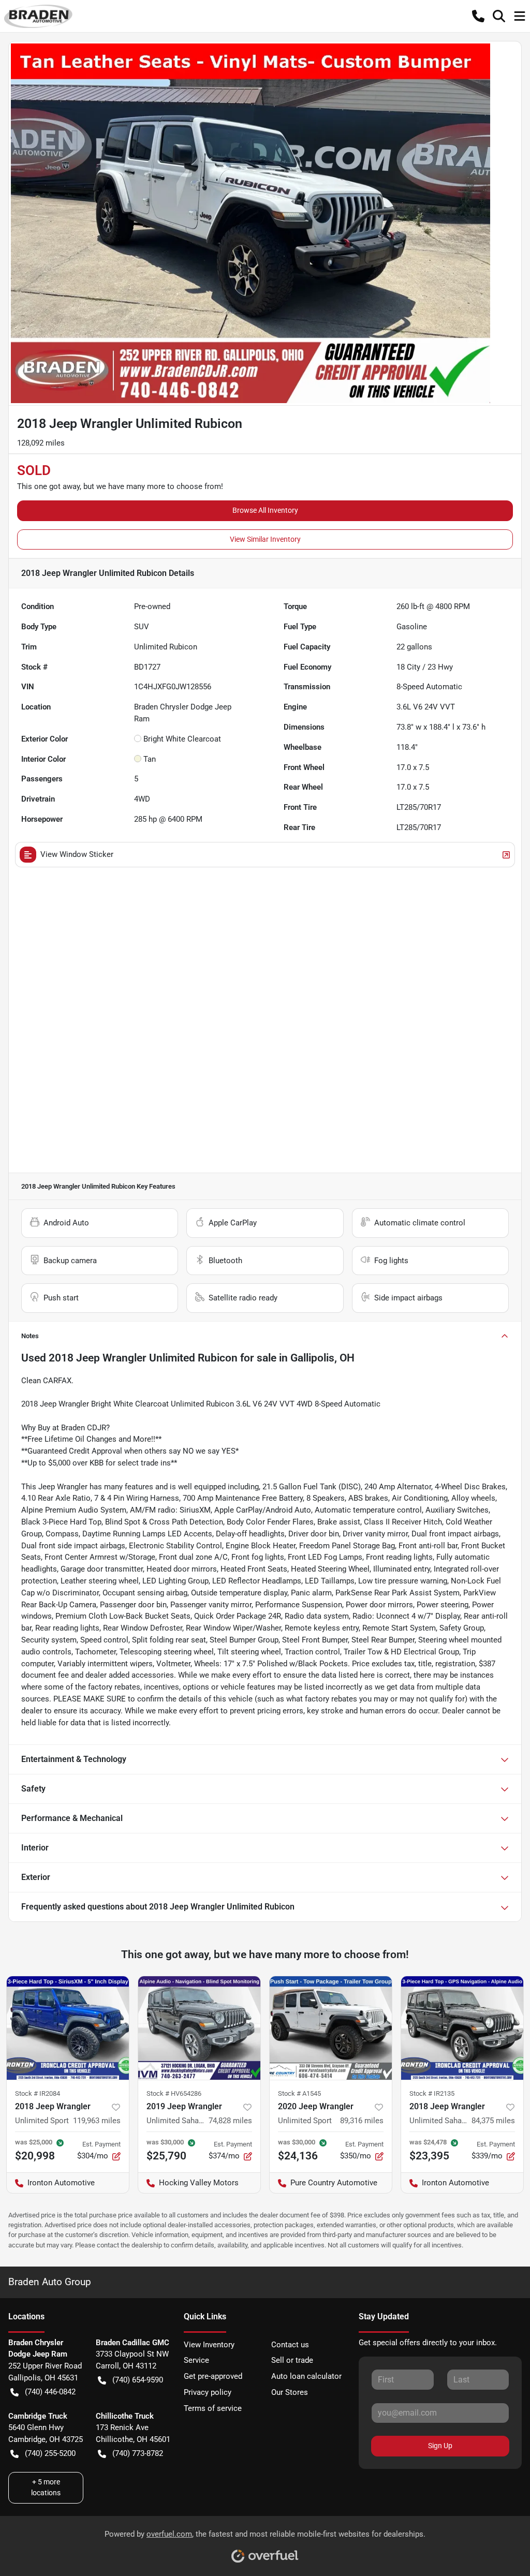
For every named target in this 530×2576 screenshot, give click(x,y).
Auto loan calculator (306, 2376)
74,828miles (230, 2121)
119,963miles (97, 2121)
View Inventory (209, 2345)
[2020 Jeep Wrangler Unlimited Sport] (331, 2028)
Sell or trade (292, 2360)
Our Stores (290, 2392)
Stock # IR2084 (38, 2093)
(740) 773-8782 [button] (138, 2453)
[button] (478, 16)
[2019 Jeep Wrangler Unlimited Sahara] (199, 2028)
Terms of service (213, 2408)
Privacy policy (208, 2392)
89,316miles (362, 2121)
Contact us (290, 2345)
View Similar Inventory (265, 539)
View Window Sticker (77, 854)
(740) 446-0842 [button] (50, 2392)
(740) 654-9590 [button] (138, 2380)
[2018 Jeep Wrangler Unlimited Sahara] (462, 2028)
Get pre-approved (213, 2376)
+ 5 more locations (46, 2487)
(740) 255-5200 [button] (50, 2453)
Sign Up (440, 2446)
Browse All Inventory (265, 510)
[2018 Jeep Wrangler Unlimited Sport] (68, 2028)
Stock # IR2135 (432, 2093)
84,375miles (493, 2121)
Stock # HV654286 (174, 2093)
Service (196, 2360)
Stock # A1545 (299, 2093)
